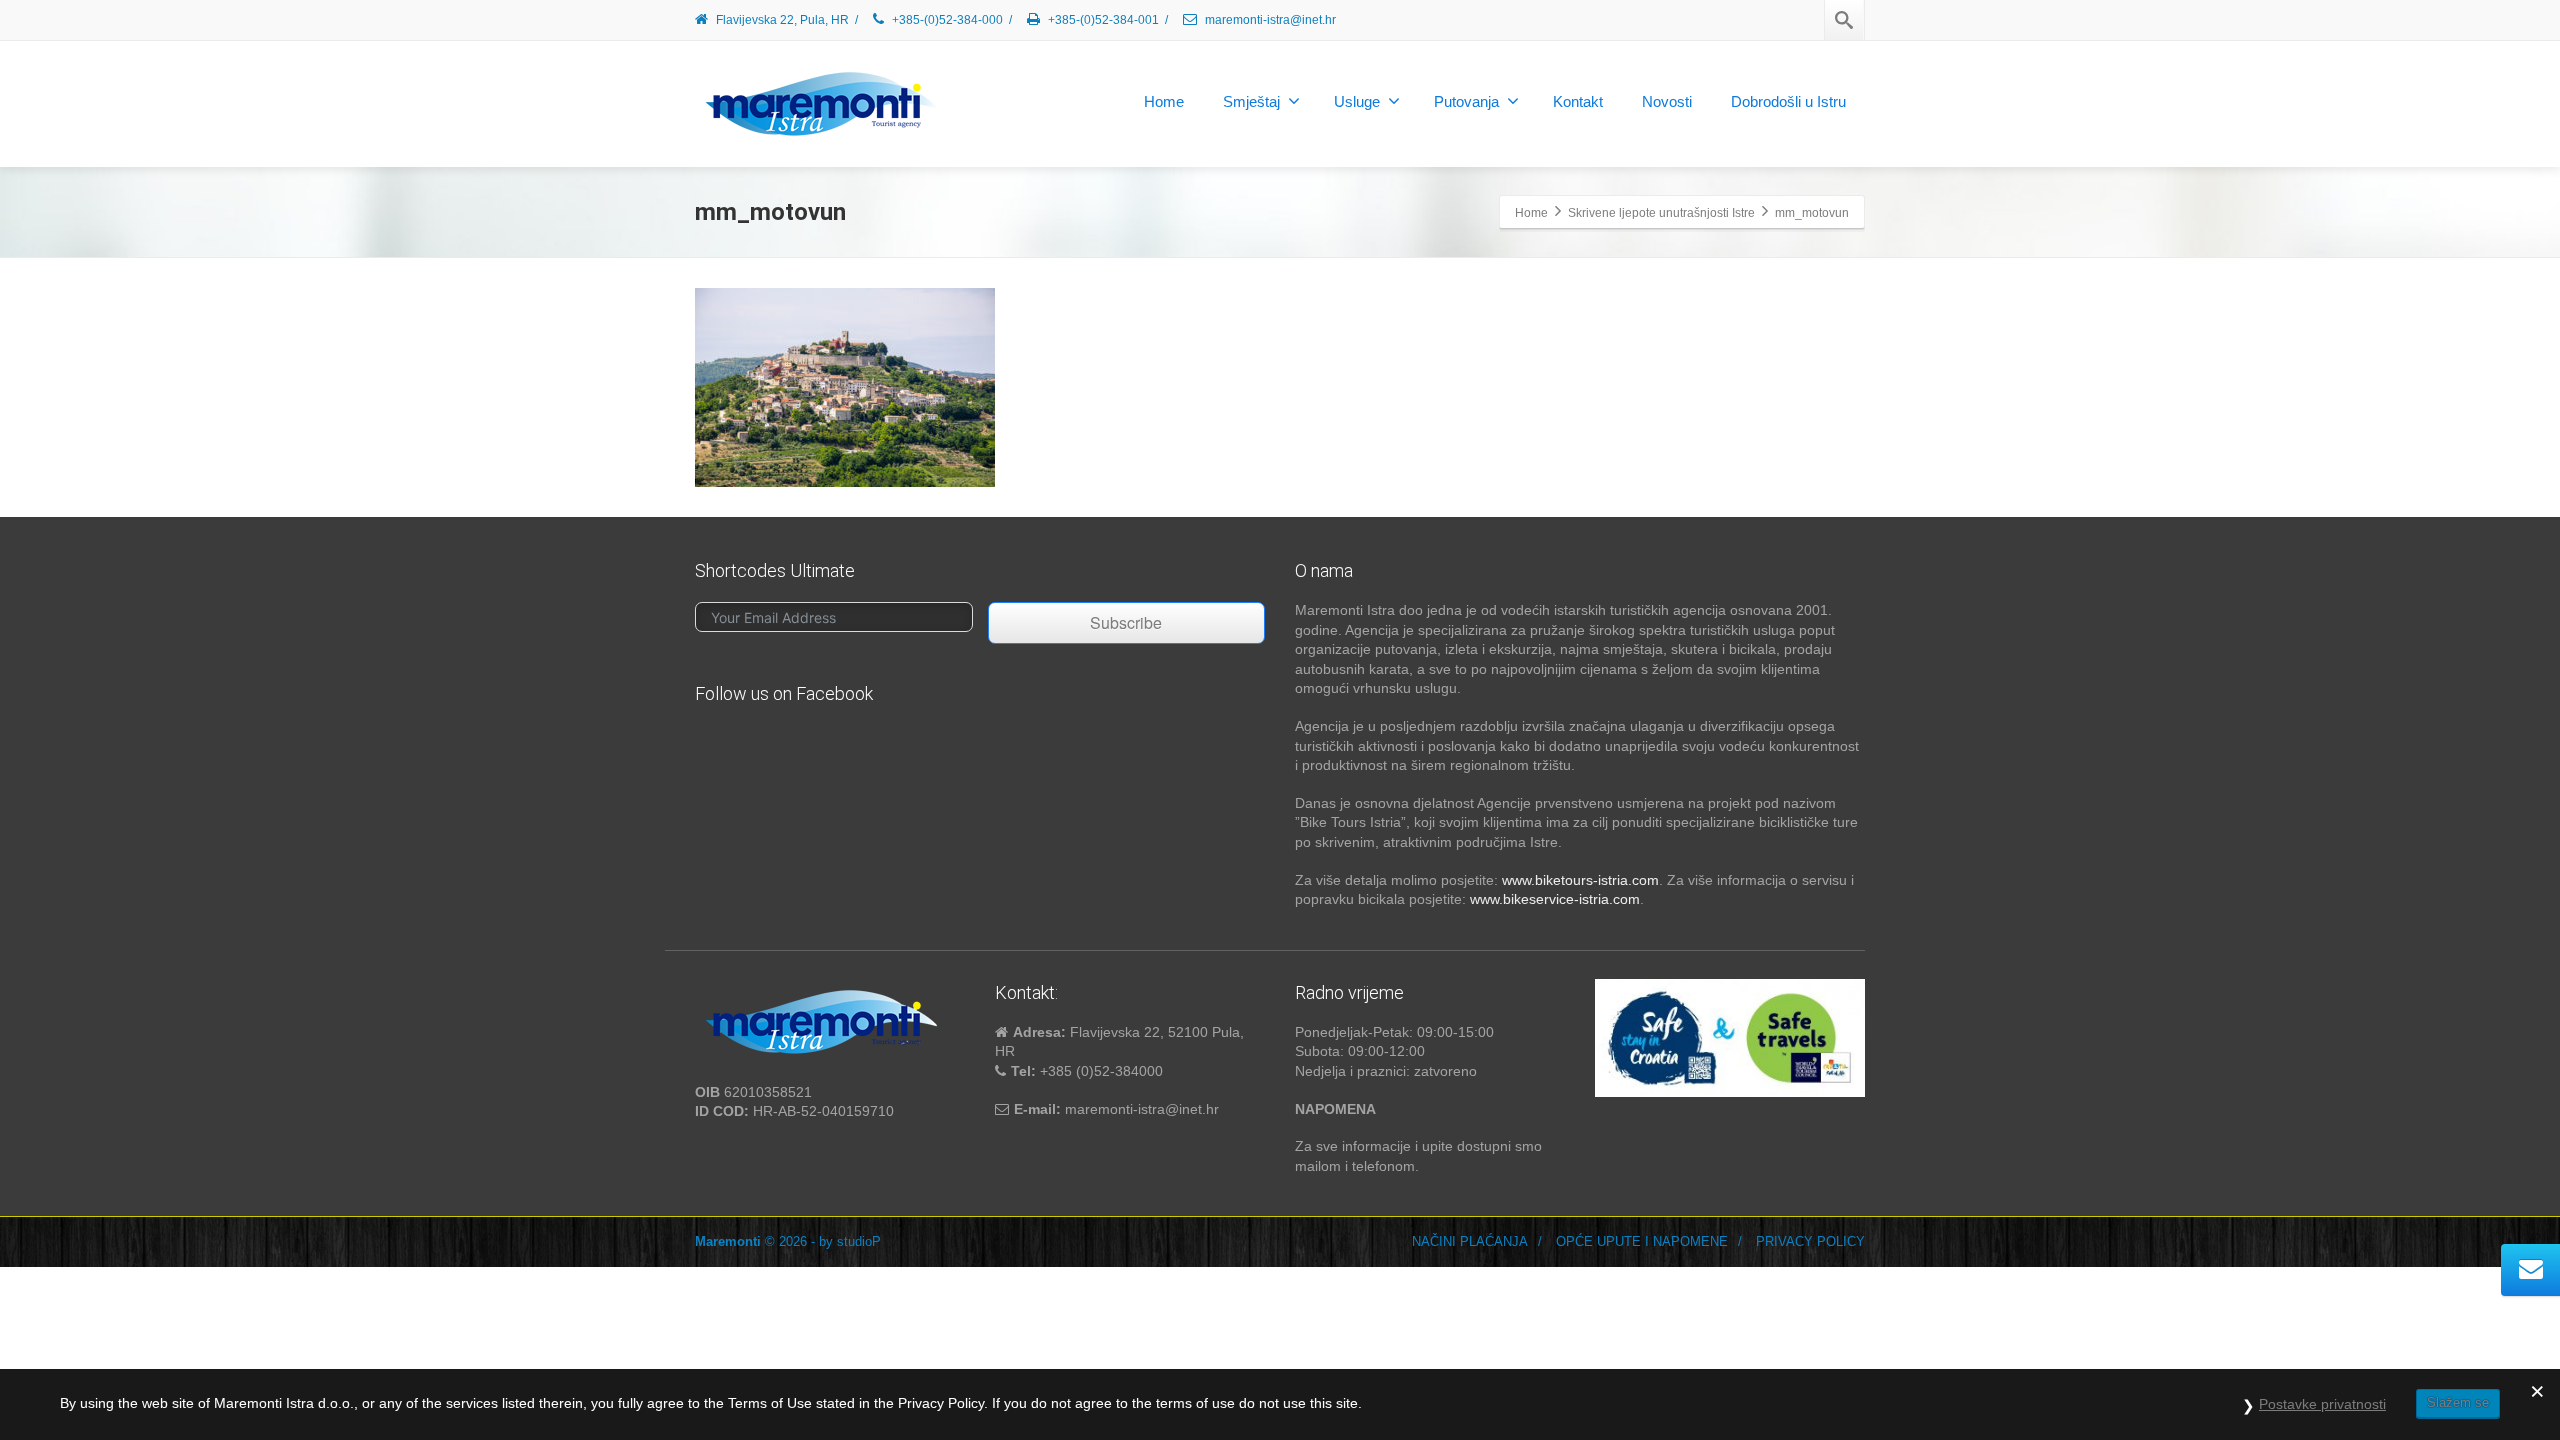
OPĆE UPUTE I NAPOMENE (1642, 1241)
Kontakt (1578, 101)
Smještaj (1251, 101)
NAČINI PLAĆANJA (1470, 1241)
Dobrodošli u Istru (1788, 101)
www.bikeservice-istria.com (1555, 899)
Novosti (1667, 101)
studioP (859, 1241)
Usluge (1357, 101)
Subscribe (1126, 622)
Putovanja (1466, 101)
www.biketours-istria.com (1580, 880)
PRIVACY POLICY (1810, 1241)
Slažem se (2458, 1402)
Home (1164, 101)
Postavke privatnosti (2322, 1404)
